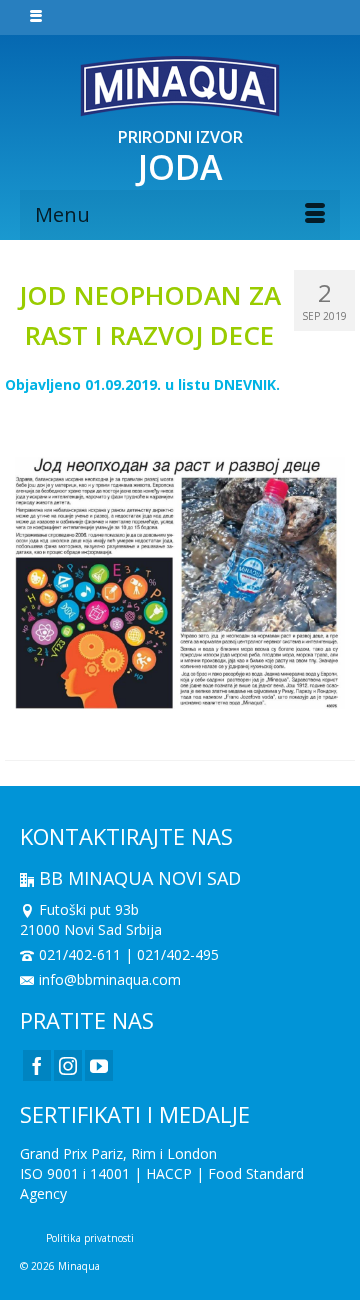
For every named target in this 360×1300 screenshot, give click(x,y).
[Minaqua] (180, 86)
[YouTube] (99, 1065)
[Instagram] (68, 1065)
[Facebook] (37, 1065)
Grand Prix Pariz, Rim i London (118, 1153)
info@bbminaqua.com (110, 979)
